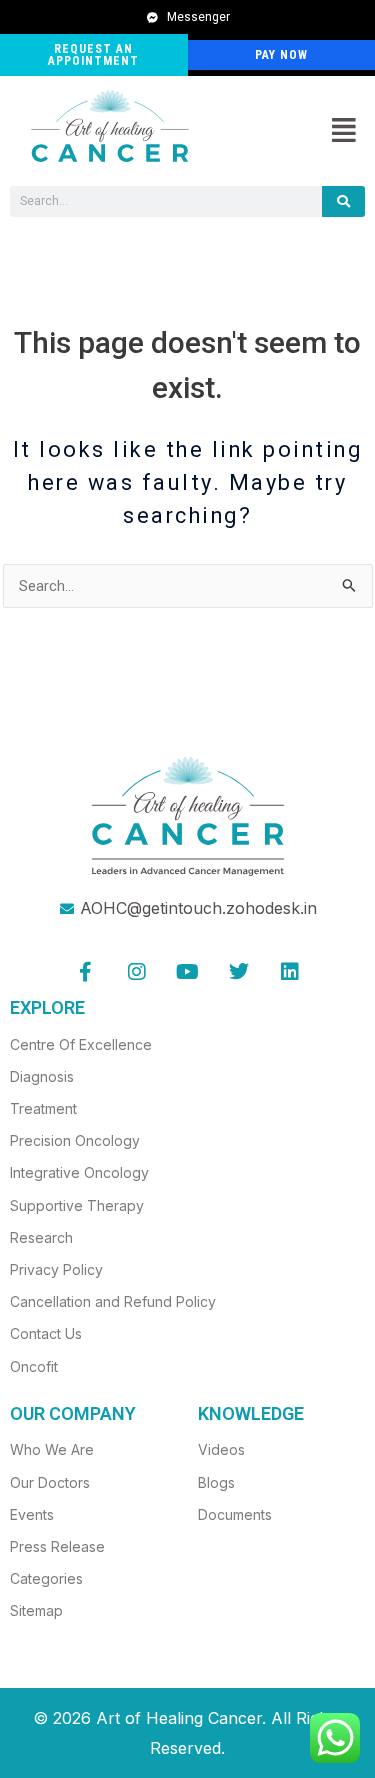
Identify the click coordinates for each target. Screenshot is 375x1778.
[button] (343, 131)
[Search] (343, 201)
